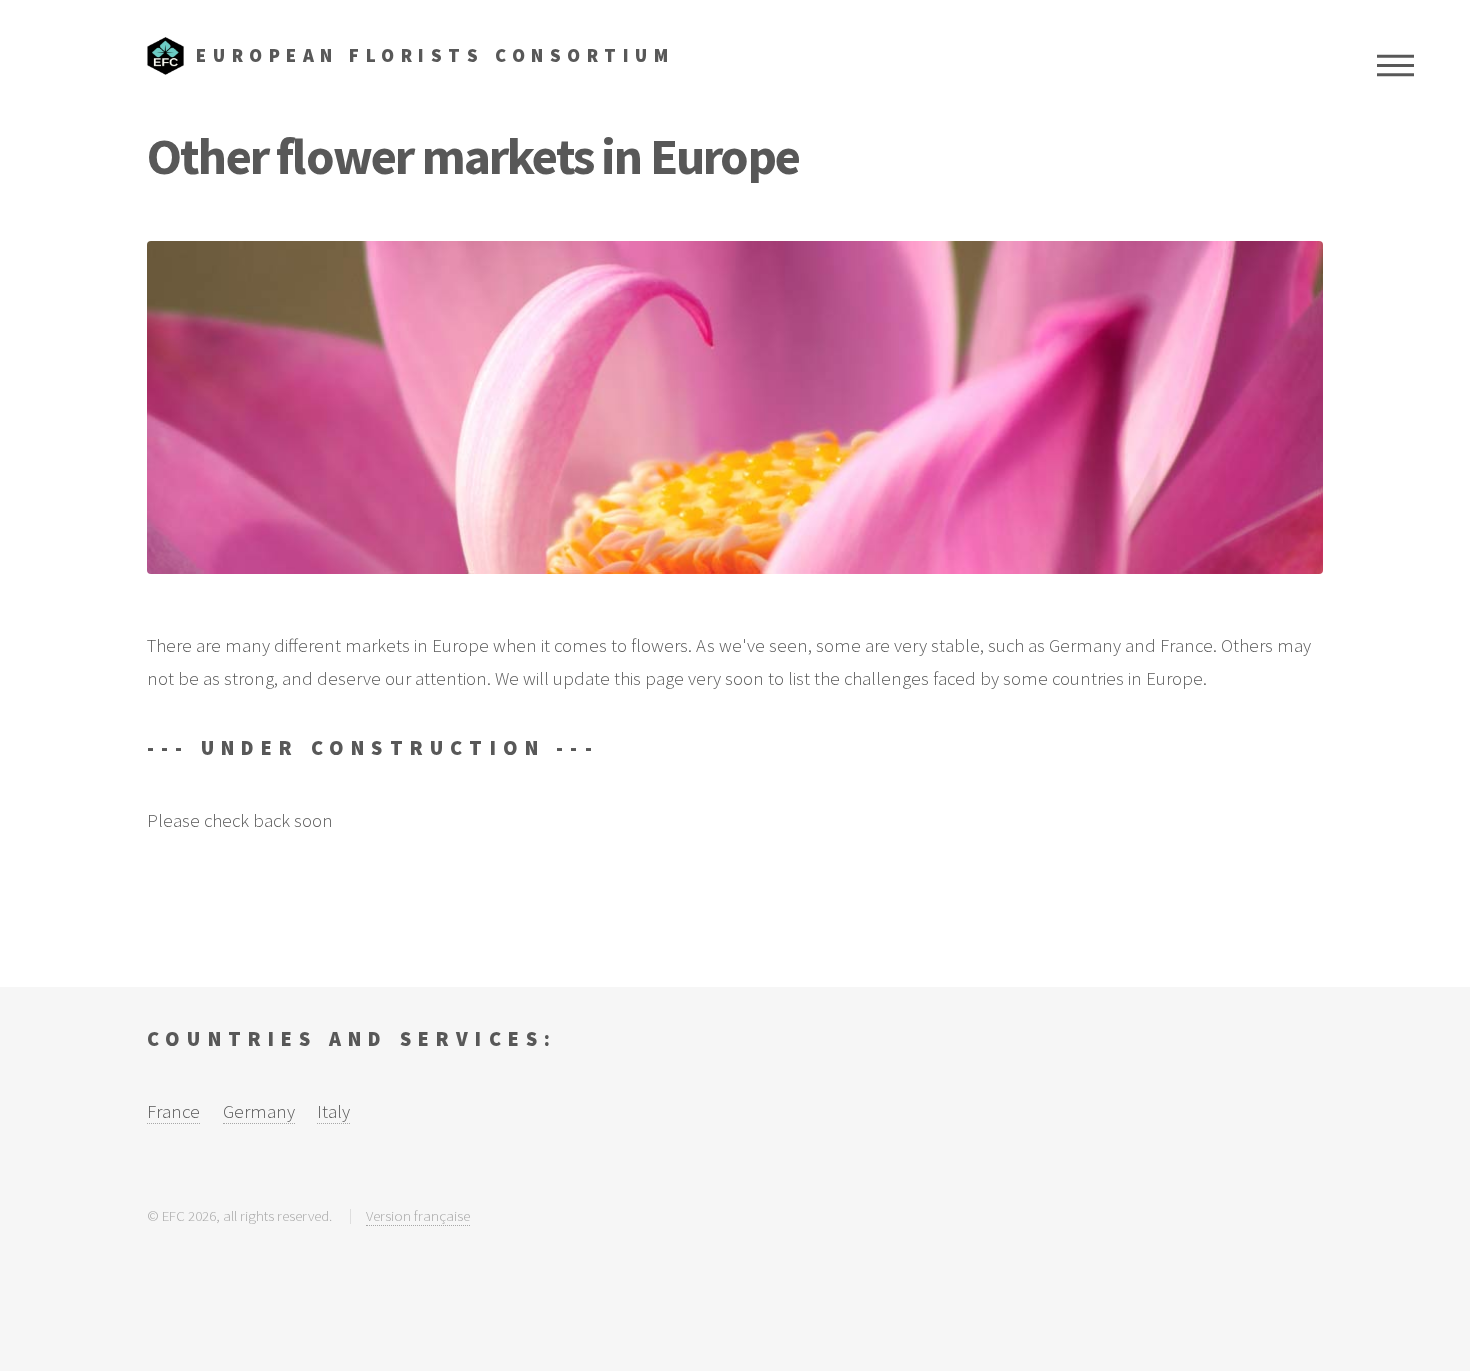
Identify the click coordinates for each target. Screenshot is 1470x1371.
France (173, 1111)
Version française (418, 1215)
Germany (259, 1111)
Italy (333, 1111)
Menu (1395, 65)
